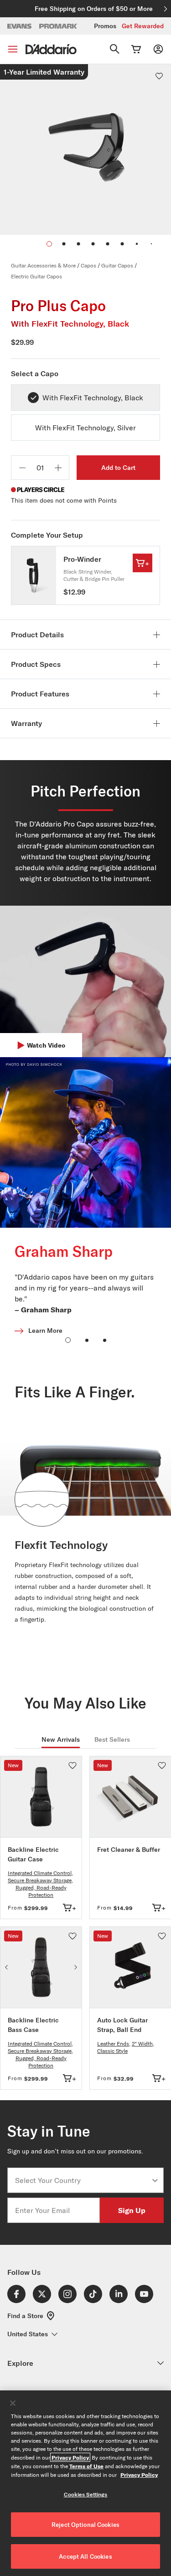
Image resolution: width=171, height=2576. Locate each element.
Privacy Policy (70, 2457)
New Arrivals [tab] (61, 1739)
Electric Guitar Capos (36, 276)
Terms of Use (86, 2466)
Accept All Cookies (85, 2556)
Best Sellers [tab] (112, 1739)
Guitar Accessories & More (43, 265)
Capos (88, 265)
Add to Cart (118, 468)
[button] (64, 244)
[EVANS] (20, 26)
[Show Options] (155, 2180)
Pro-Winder (82, 559)
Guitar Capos (117, 265)
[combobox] (83, 2180)
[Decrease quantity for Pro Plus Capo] (22, 468)
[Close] (13, 2403)
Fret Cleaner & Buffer (129, 1850)
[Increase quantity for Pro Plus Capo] (58, 468)
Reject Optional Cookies (85, 2525)
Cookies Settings (86, 2494)
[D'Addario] (51, 49)
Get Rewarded (143, 26)
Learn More (45, 1331)
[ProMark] (59, 26)
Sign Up (132, 2210)
